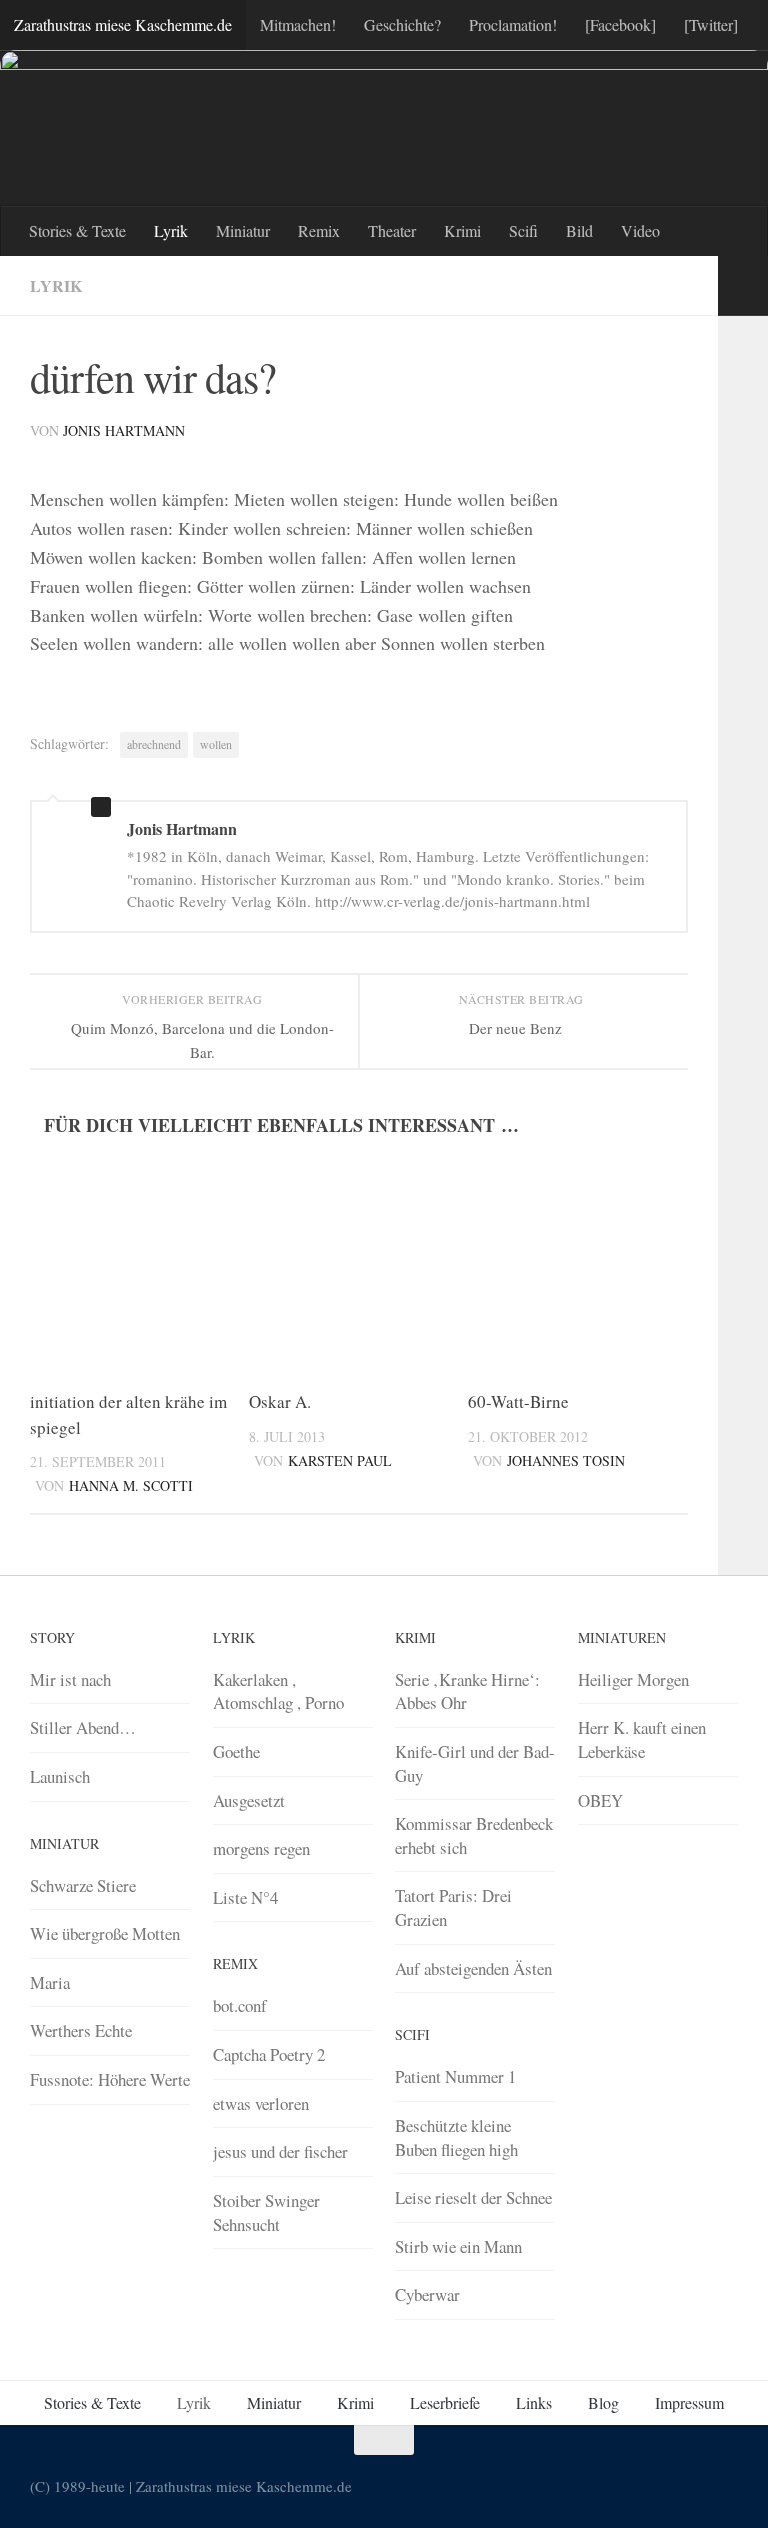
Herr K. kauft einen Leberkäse (642, 1739)
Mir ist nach (70, 1679)
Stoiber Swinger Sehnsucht (266, 2212)
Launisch (60, 1776)
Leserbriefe (445, 2402)
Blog (603, 2402)
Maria (50, 1982)
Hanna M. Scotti (131, 1485)
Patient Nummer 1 (455, 2076)
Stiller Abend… (83, 1727)
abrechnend (154, 744)
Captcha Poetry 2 (269, 2054)
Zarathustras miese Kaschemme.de (123, 24)
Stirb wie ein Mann (458, 2246)
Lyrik (171, 230)
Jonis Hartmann (124, 430)
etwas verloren (261, 2103)
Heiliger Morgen (633, 1679)
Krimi (462, 230)
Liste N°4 (245, 1897)
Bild (579, 230)
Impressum (689, 2402)
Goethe (236, 1751)
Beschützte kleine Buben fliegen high (456, 2137)
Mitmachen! (298, 24)
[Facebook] (620, 24)
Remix (319, 230)
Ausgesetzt (249, 1800)
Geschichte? (402, 24)
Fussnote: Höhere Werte (110, 2079)
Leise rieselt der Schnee (473, 2197)
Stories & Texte (77, 230)
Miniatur (243, 230)
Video (640, 230)
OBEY (600, 1800)
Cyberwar (427, 2294)
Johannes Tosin (566, 1460)
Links (534, 2402)
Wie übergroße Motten (105, 1933)
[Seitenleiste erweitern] (743, 286)
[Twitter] (711, 24)
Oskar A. (280, 1401)
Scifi (523, 230)
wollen (216, 744)
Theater (392, 230)
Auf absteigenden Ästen (473, 1968)
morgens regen (261, 1848)
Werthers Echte (81, 2030)
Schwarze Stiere (83, 1885)
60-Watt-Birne (518, 1401)
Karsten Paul (340, 1460)
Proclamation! (513, 24)
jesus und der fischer (280, 2151)
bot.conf (240, 2005)
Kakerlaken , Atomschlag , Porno (278, 1691)
